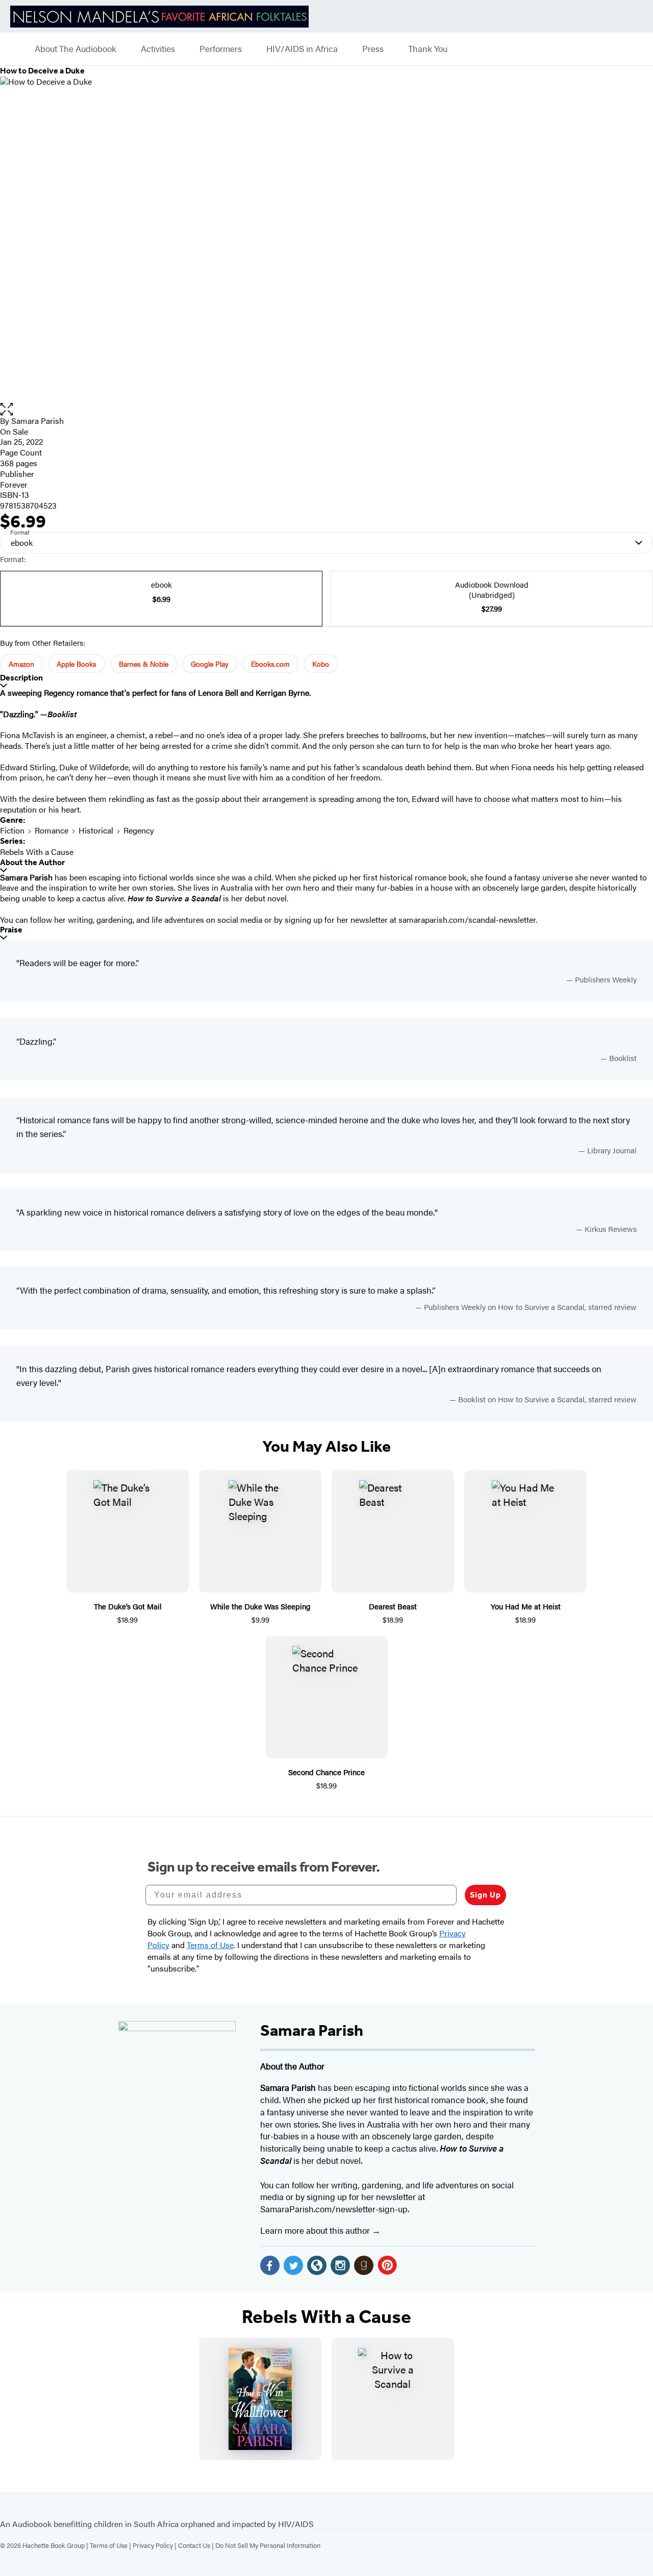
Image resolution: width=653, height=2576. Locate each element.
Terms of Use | (111, 2545)
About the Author (32, 862)
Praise (11, 930)
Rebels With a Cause (37, 852)
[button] (326, 409)
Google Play (210, 664)
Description (21, 678)
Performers (221, 49)
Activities (158, 49)
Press (373, 49)
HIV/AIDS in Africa (302, 49)
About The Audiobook (76, 49)
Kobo (321, 664)
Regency (139, 830)
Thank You (428, 49)
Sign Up (485, 1895)
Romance (52, 830)
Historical (96, 830)
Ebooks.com (270, 664)
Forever (14, 484)
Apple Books (77, 664)
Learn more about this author (316, 2230)
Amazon (21, 664)
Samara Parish (37, 421)
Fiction (12, 830)
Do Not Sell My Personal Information (268, 2545)
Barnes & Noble (144, 664)
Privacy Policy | (155, 2545)
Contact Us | (197, 2545)
